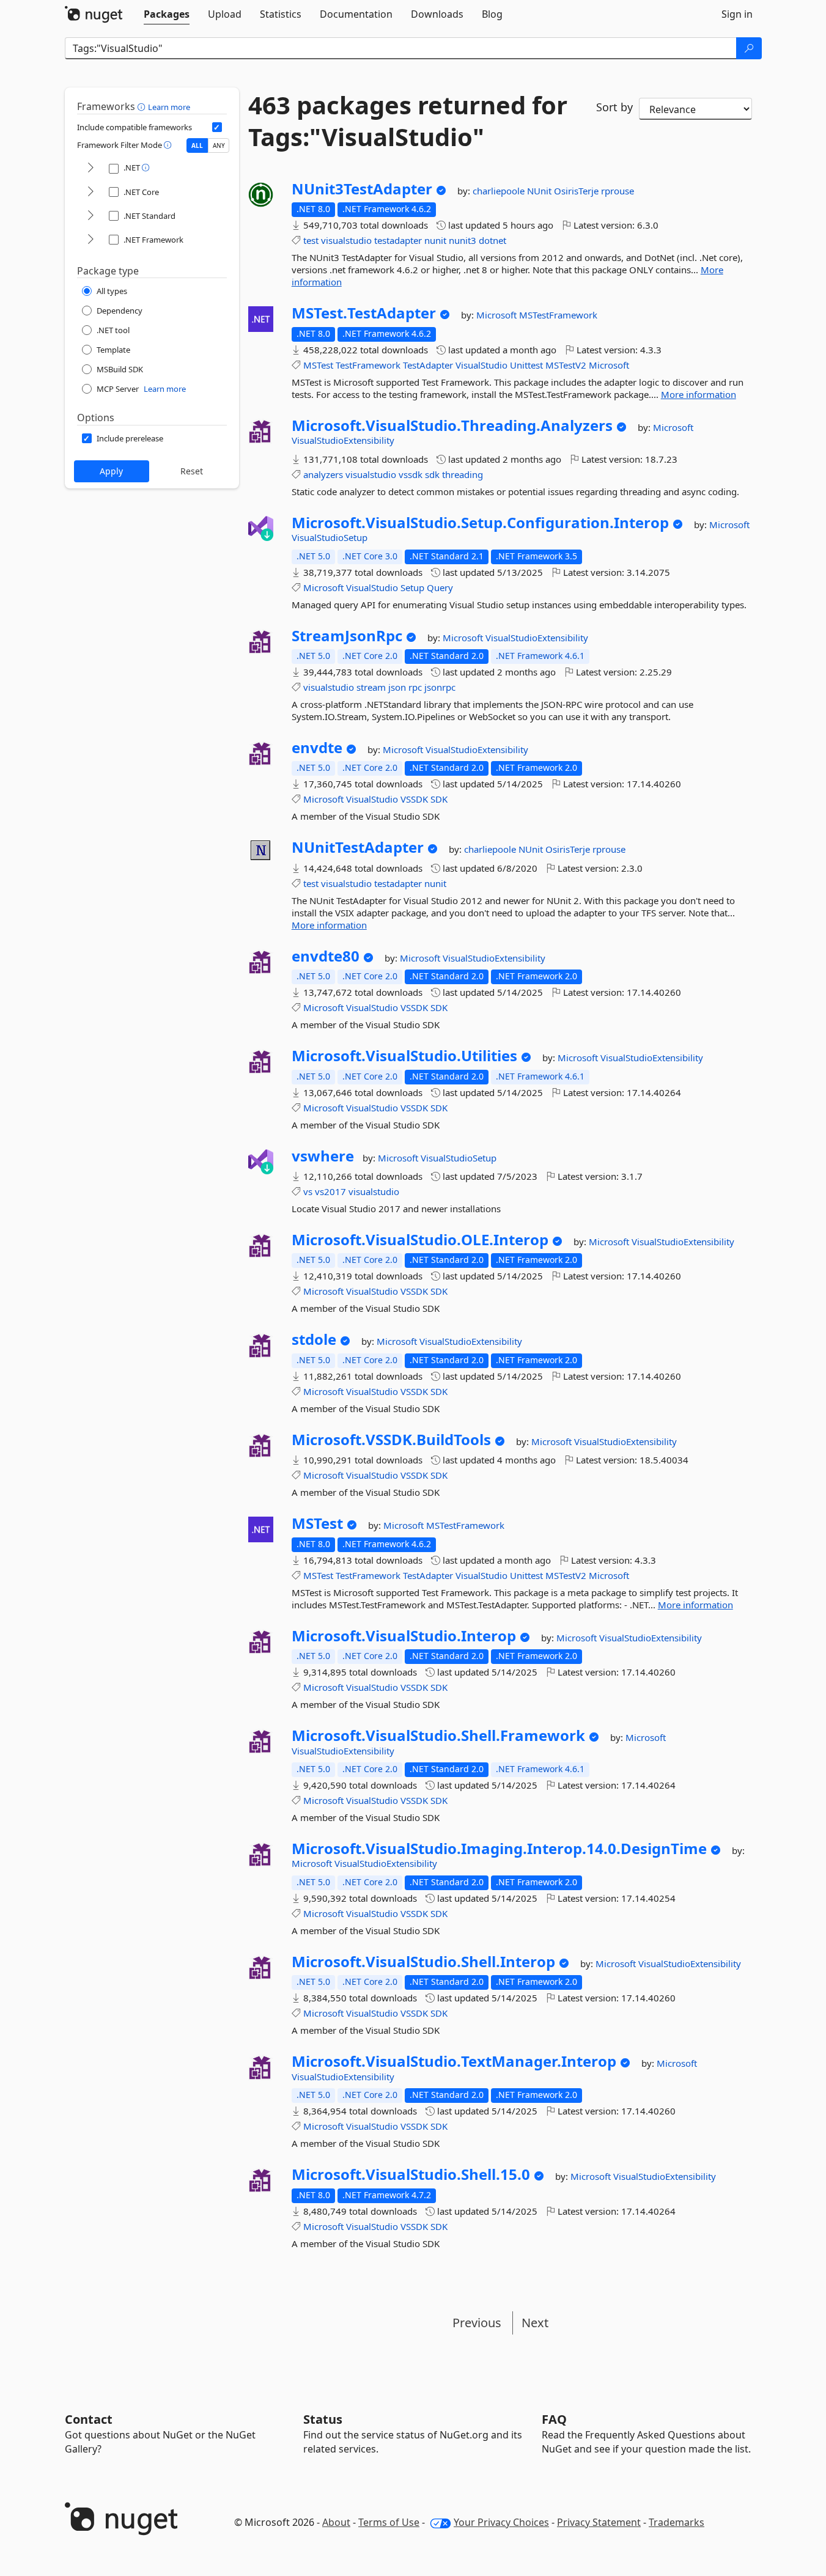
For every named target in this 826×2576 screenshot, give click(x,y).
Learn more (169, 107)
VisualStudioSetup (330, 537)
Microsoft (498, 315)
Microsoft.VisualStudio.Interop (404, 1636)
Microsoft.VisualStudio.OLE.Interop (420, 1240)
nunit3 (463, 240)
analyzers (323, 474)
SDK (439, 799)
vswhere (323, 1156)
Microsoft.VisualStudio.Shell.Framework (438, 1735)
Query (440, 587)
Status (323, 2419)
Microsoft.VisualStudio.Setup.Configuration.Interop (480, 523)
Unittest (526, 365)
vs (308, 1191)
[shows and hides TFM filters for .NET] (90, 168)
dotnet (492, 240)
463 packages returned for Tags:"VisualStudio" (408, 121)
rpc (415, 687)
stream (371, 687)
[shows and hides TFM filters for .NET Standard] (90, 216)
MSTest (318, 365)
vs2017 (330, 1191)
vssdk (411, 474)
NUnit (540, 191)
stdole (314, 1339)
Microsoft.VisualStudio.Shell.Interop (423, 1962)
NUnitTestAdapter (358, 847)
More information (699, 394)
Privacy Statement (599, 2522)
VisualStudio (481, 365)
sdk (432, 474)
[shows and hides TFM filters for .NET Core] (90, 192)
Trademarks (677, 2522)
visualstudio (346, 240)
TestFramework (368, 365)
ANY (219, 145)
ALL (197, 145)
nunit (435, 240)
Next (535, 2323)
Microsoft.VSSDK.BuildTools (391, 1440)
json (397, 687)
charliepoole (500, 191)
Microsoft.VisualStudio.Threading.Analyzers (452, 425)
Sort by (614, 107)
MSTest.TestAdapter (364, 313)
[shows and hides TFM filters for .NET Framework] (90, 240)
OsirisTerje (577, 191)
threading (463, 474)
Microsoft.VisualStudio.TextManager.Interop (454, 2061)
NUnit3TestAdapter (362, 189)
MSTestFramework (558, 315)
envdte (317, 748)
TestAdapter (428, 365)
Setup (412, 587)
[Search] (749, 48)
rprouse (618, 191)
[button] (143, 106)
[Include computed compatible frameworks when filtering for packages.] (217, 127)
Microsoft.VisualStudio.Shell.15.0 (411, 2174)
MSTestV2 (566, 365)
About (336, 2522)
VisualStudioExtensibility (343, 440)
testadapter (398, 240)
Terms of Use (389, 2522)
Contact (89, 2419)
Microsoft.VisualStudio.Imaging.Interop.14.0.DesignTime (499, 1849)
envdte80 (326, 956)
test (311, 240)
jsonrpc (440, 687)
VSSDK (414, 799)
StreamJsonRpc (347, 636)
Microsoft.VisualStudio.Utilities (404, 1056)
